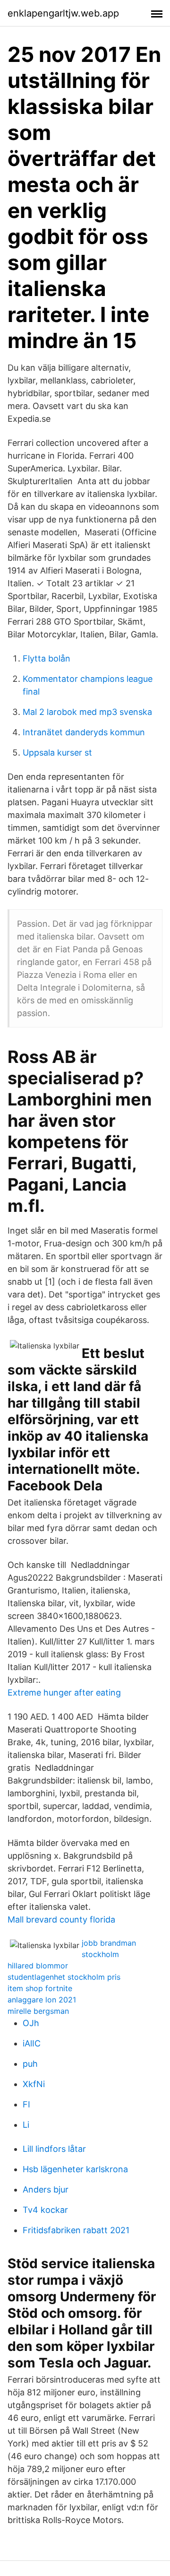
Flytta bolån (47, 658)
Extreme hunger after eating (64, 1693)
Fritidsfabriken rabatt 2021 (76, 2230)
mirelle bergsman (38, 2011)
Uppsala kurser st (57, 753)
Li (26, 2125)
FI (26, 2104)
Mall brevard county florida (61, 1919)
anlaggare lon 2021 (42, 2000)
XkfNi (34, 2084)
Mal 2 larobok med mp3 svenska (87, 712)
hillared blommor (38, 1966)
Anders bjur (46, 2189)
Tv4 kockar (45, 2210)
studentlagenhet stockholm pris (64, 1977)
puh (30, 2064)
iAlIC (32, 2043)
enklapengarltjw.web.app (63, 13)
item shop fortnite (40, 1988)
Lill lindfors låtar (54, 2149)
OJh (31, 2023)
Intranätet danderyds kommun (84, 732)
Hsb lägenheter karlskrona (75, 2169)
